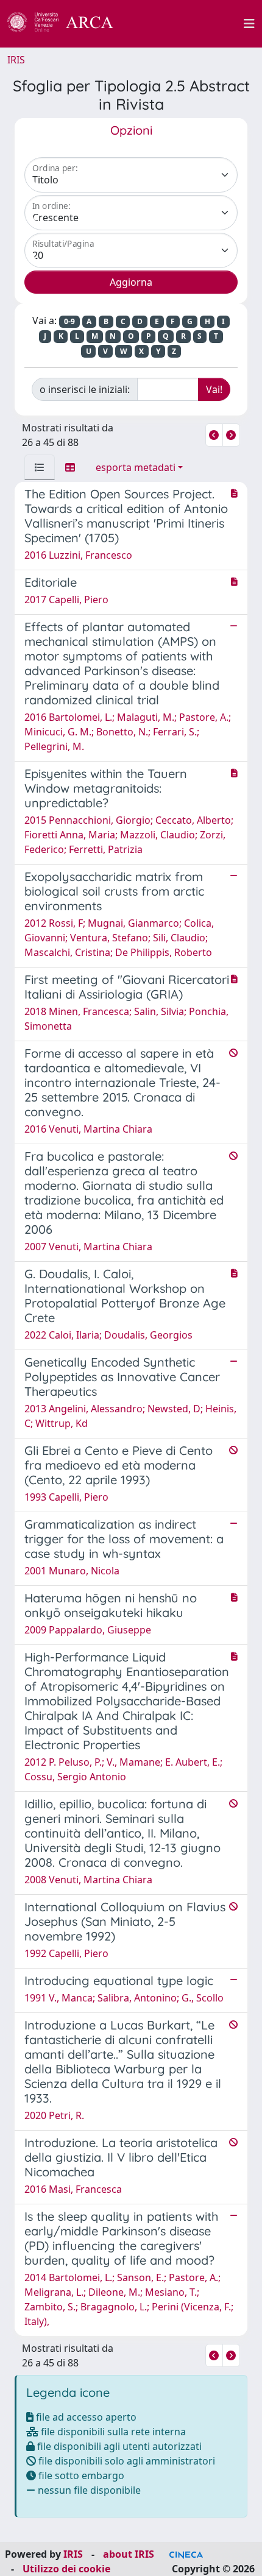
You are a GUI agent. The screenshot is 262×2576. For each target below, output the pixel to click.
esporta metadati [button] (136, 467)
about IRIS (129, 2554)
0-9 (69, 321)
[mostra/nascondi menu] (249, 24)
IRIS (16, 60)
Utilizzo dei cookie (66, 2569)
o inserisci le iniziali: (85, 389)
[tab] (40, 467)
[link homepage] (67, 24)
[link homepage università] (185, 24)
